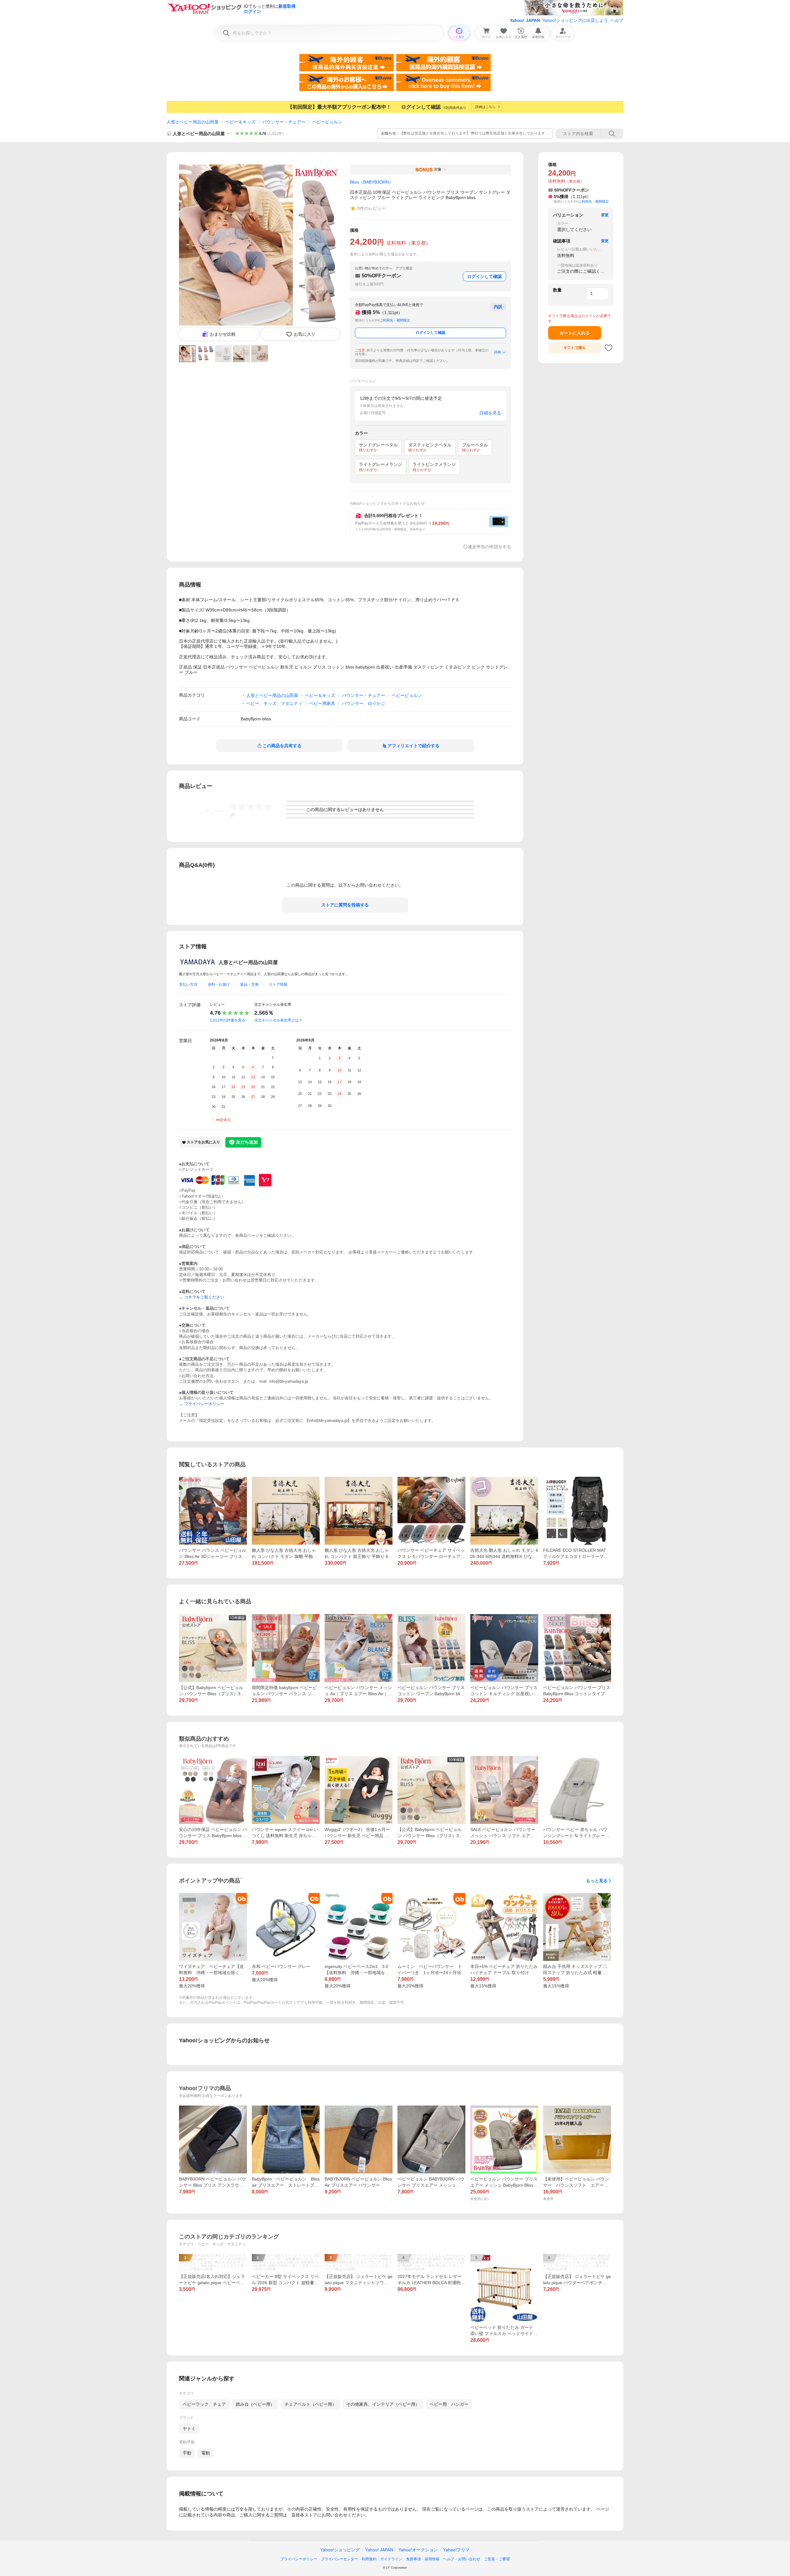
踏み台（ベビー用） (255, 2404)
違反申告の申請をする (489, 547)
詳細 (497, 352)
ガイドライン (391, 2559)
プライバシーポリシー (299, 2559)
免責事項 (414, 2559)
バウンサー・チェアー (284, 122)
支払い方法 (188, 984)
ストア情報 (278, 984)
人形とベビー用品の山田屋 (193, 122)
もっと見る (597, 1881)
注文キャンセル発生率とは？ (278, 1020)
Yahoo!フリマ (456, 2550)
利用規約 (369, 2559)
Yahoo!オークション (418, 2550)
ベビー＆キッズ (240, 122)
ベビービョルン (327, 122)
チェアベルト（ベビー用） (310, 2404)
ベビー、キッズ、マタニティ (274, 703)
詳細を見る (490, 413)
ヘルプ (617, 20)
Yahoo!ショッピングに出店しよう (575, 20)
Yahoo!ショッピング (340, 2550)
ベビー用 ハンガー (449, 2404)
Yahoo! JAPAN (525, 20)
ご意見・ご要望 (497, 2559)
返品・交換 (249, 984)
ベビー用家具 (322, 703)
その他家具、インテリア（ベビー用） (383, 2404)
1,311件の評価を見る (228, 1020)
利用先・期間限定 (397, 320)
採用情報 (432, 2559)
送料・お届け (219, 984)
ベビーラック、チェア (204, 2404)
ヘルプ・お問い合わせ (462, 2559)
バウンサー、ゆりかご (364, 703)
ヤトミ (189, 2429)
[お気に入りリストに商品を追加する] (609, 348)
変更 (605, 215)
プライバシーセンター (339, 2559)
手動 (187, 2453)
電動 (206, 2453)
